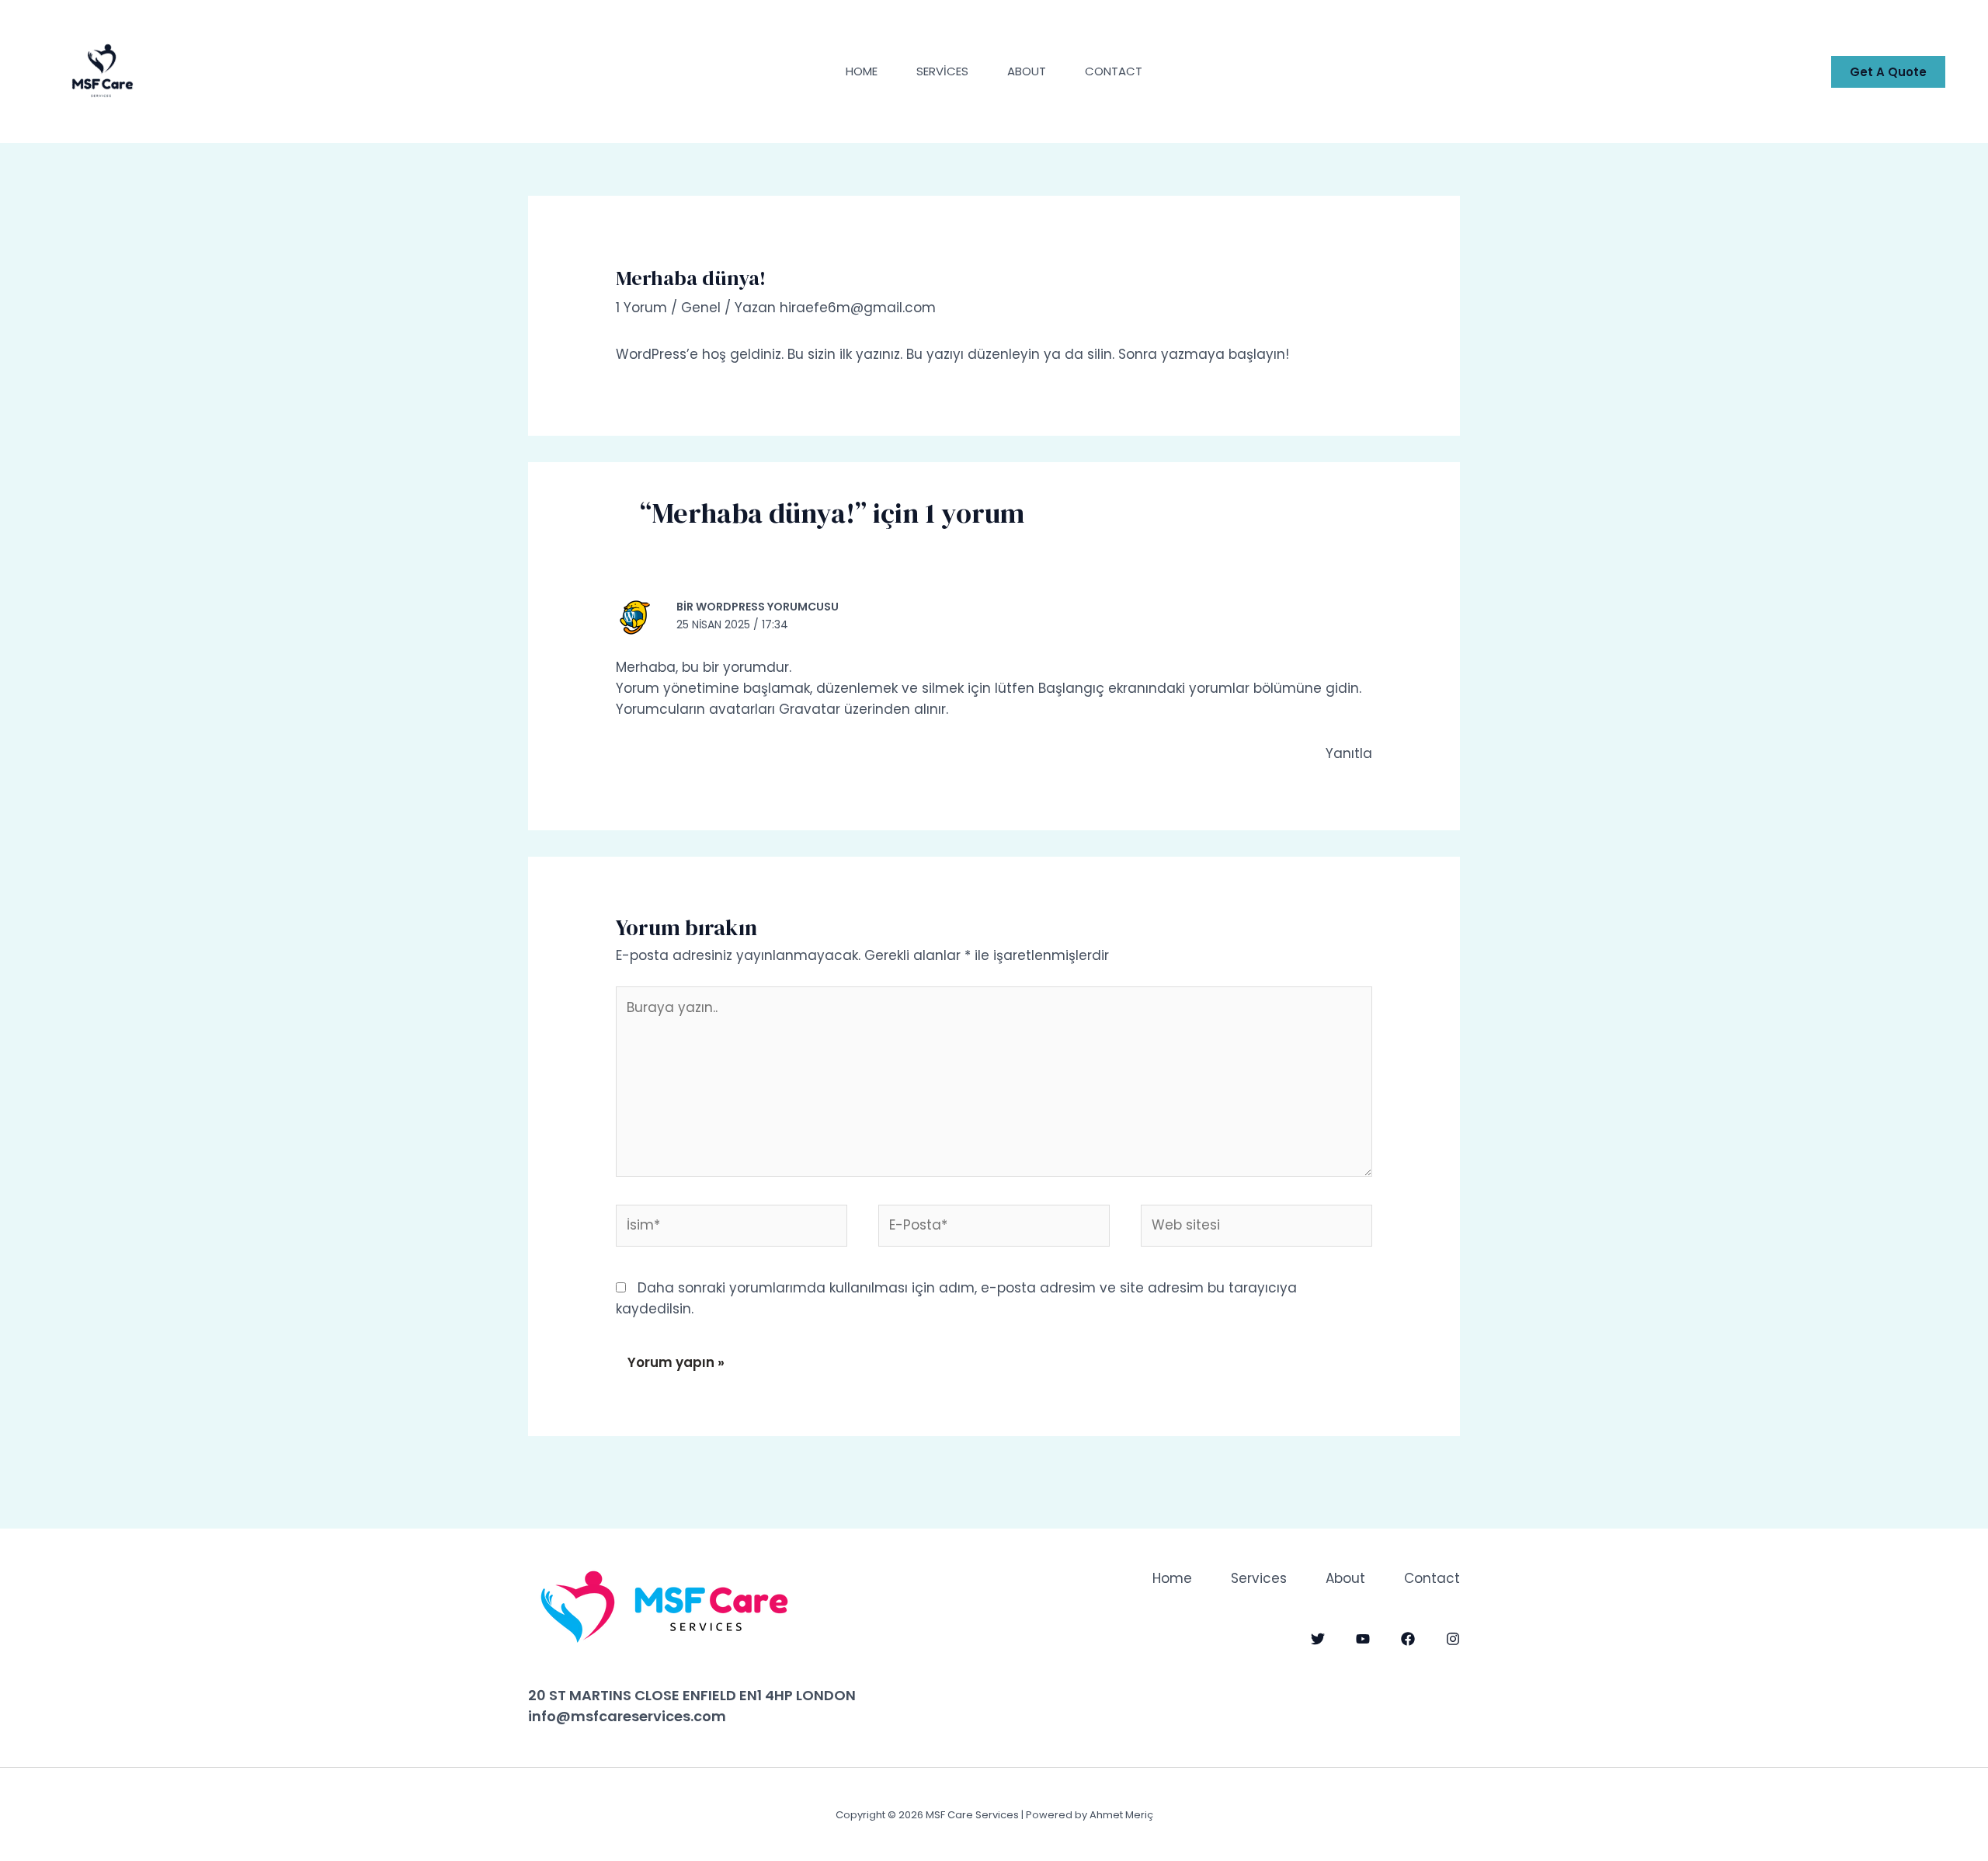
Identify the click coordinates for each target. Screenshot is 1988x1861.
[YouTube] (1363, 1639)
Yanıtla (1349, 753)
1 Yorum (641, 308)
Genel (701, 308)
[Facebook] (1408, 1639)
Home (862, 71)
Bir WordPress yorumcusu (758, 607)
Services (942, 71)
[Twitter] (1318, 1639)
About (1027, 71)
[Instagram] (1453, 1639)
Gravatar (810, 709)
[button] (1888, 72)
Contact (1114, 71)
